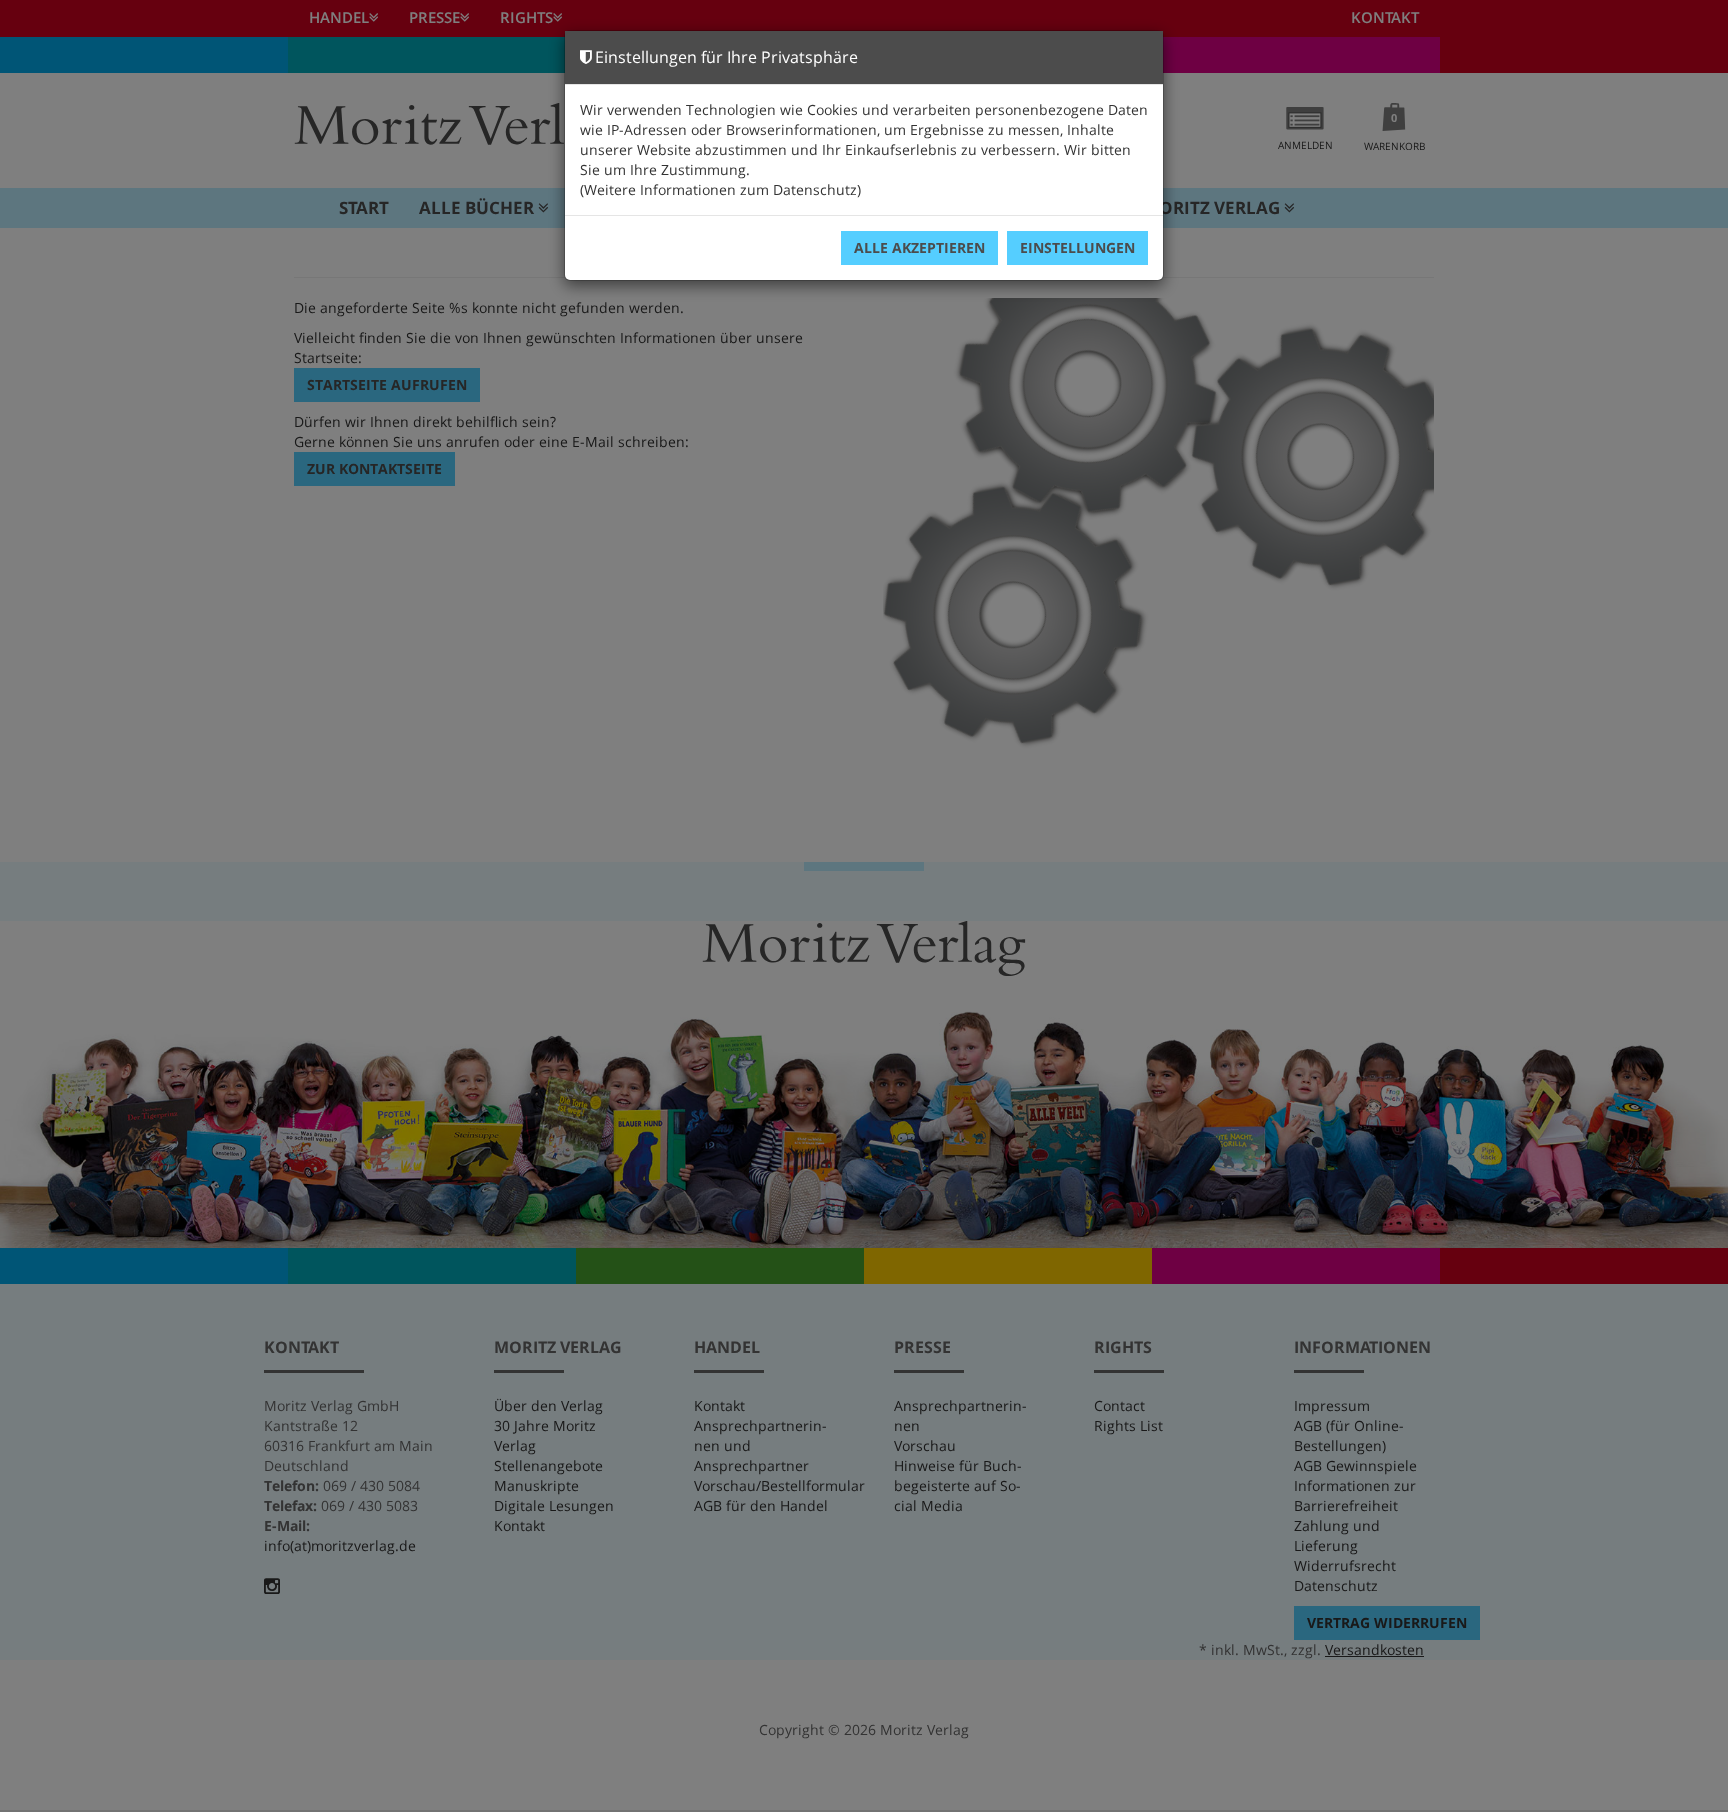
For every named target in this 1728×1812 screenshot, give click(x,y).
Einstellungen (1077, 247)
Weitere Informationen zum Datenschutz (720, 189)
